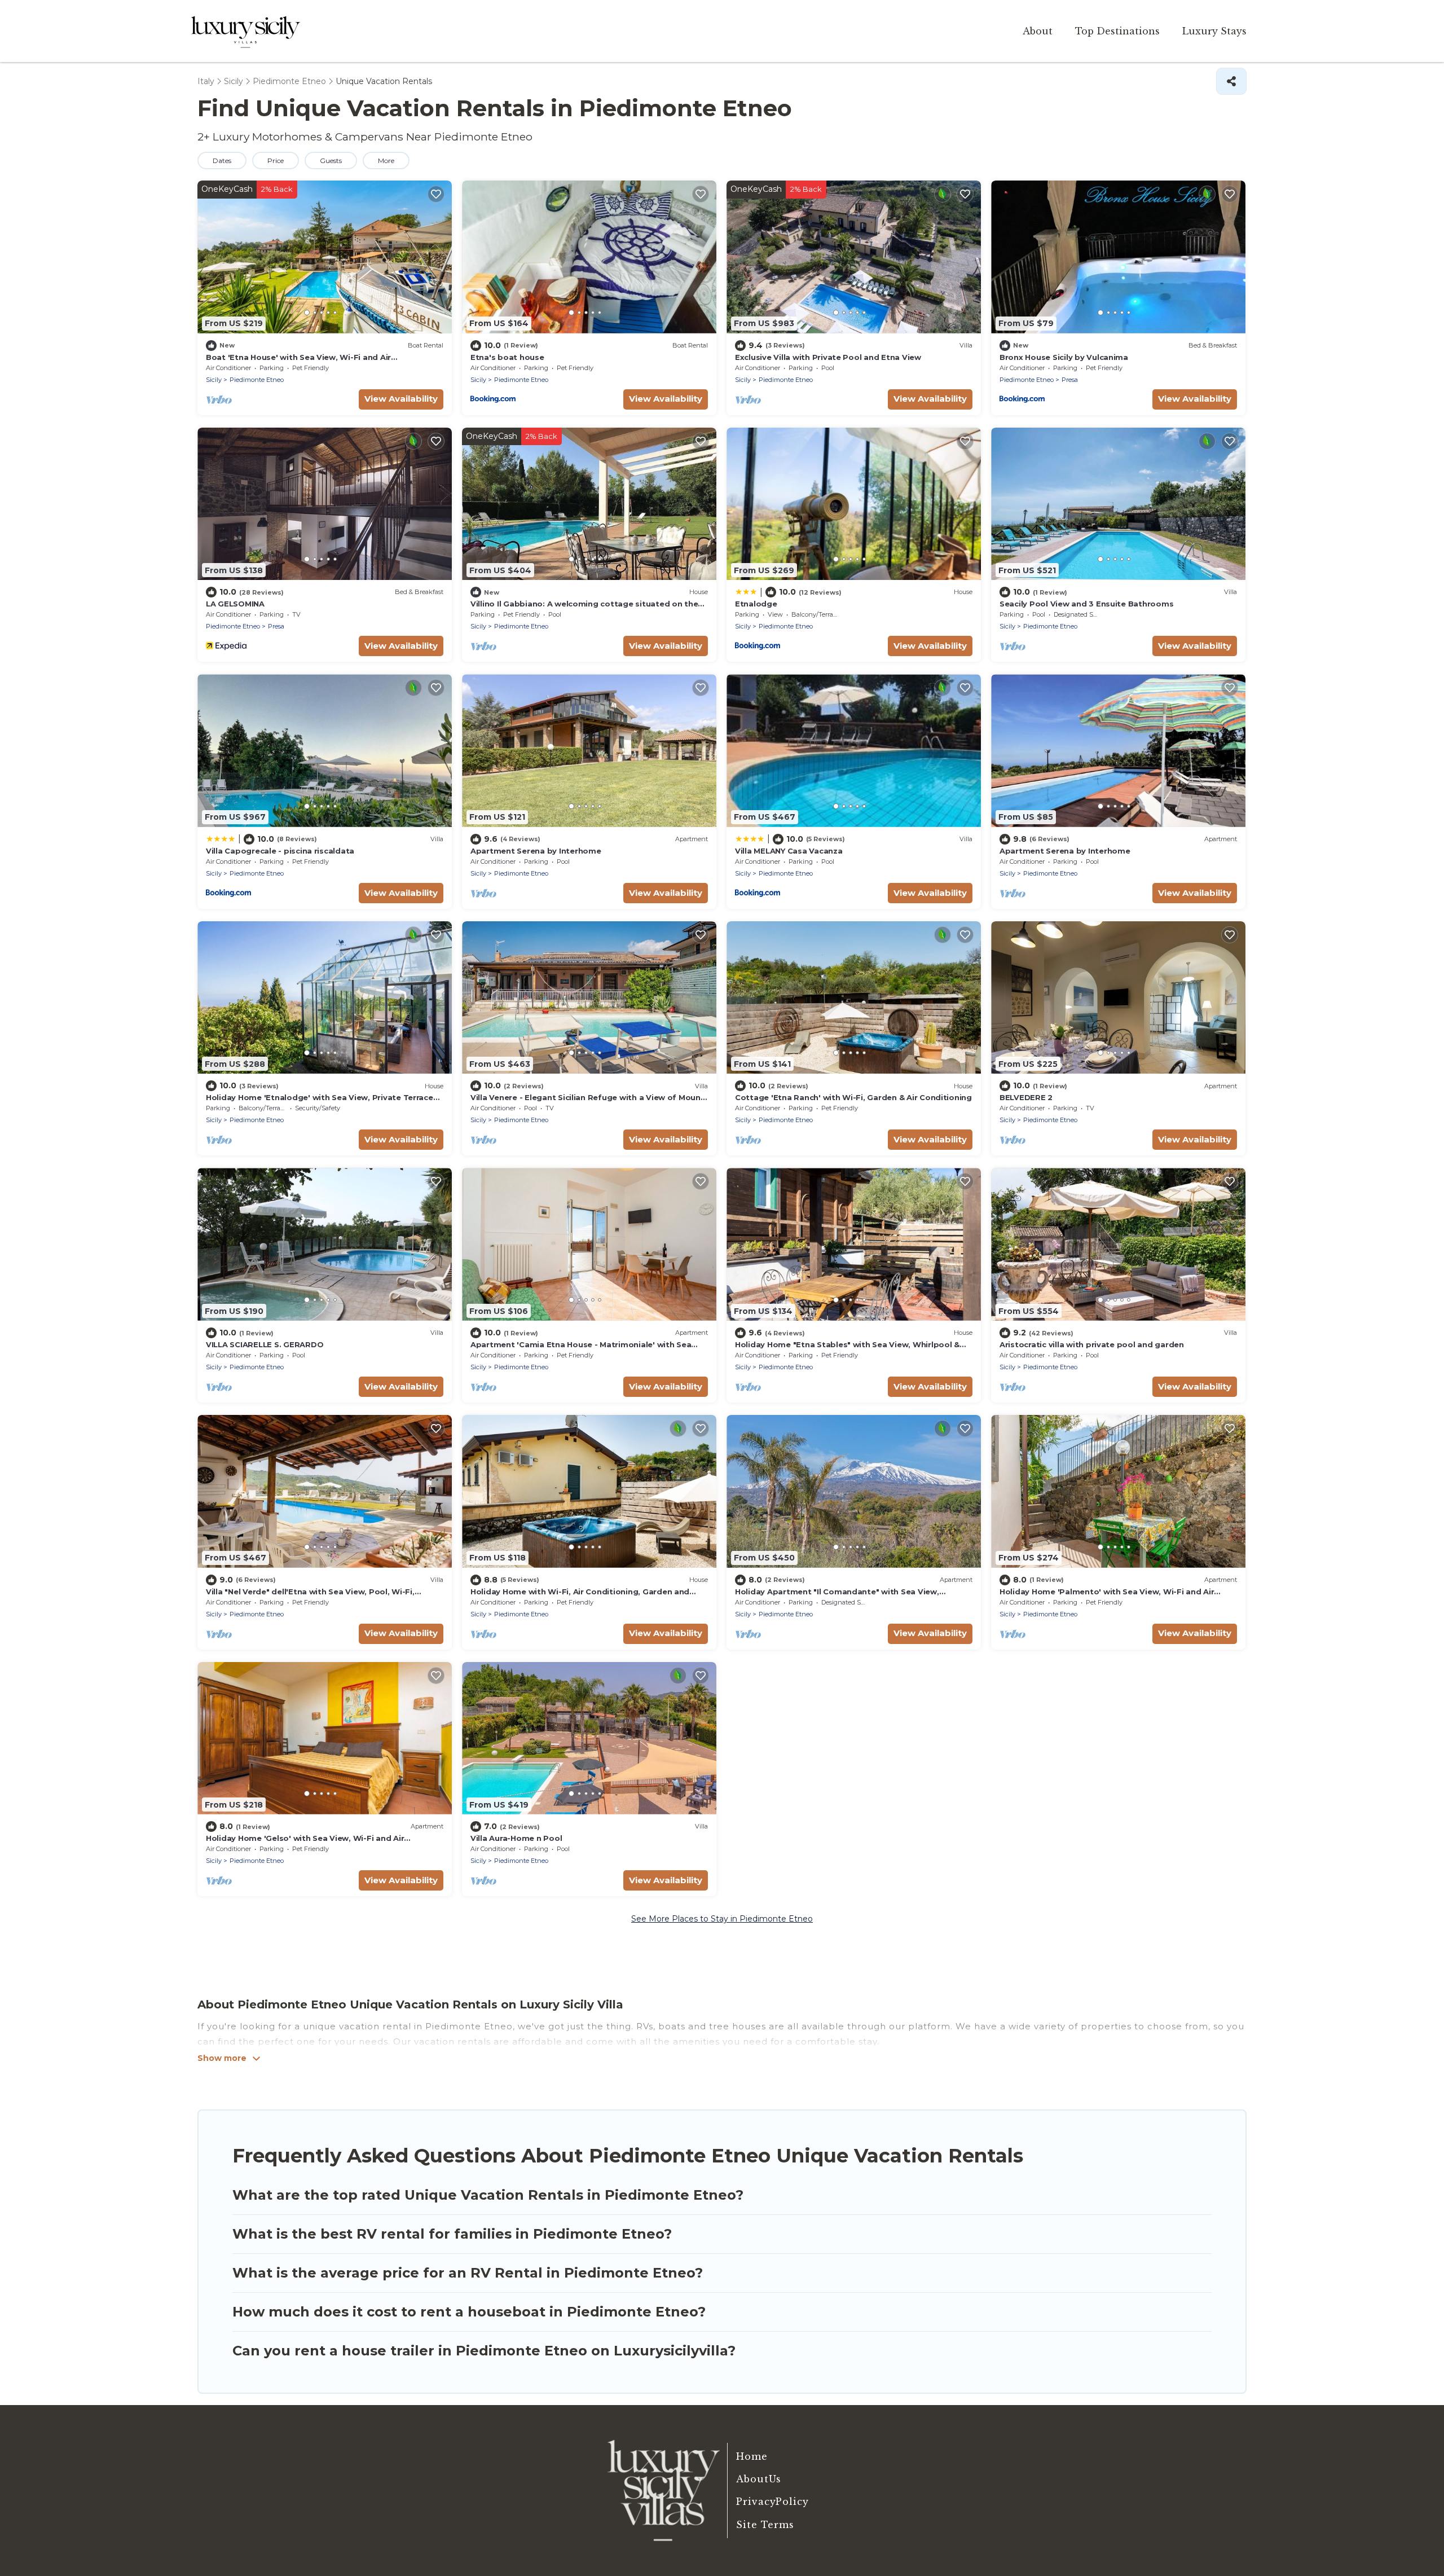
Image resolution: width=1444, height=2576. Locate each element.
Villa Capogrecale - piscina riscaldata (280, 851)
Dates (222, 161)
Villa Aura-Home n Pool (516, 1838)
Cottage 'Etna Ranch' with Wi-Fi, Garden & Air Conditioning (853, 1097)
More (386, 161)
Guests (331, 161)
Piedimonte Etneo (257, 380)
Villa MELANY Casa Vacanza (789, 851)
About (1038, 31)
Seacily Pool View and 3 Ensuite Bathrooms (1086, 604)
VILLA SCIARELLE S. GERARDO (265, 1344)
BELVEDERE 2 (1026, 1097)
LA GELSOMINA (235, 604)
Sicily (214, 380)
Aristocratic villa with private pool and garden (1092, 1344)
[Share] (1231, 81)
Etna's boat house (507, 357)
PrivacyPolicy (772, 2502)
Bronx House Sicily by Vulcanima (1064, 357)
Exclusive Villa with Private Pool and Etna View (828, 357)
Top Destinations (1117, 31)
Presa (1070, 380)
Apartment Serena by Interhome (536, 851)
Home (752, 2456)
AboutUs (759, 2479)
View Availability (401, 399)
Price (276, 161)
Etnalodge (756, 604)
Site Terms (765, 2525)
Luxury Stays (1214, 31)
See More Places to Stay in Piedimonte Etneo (722, 1919)
